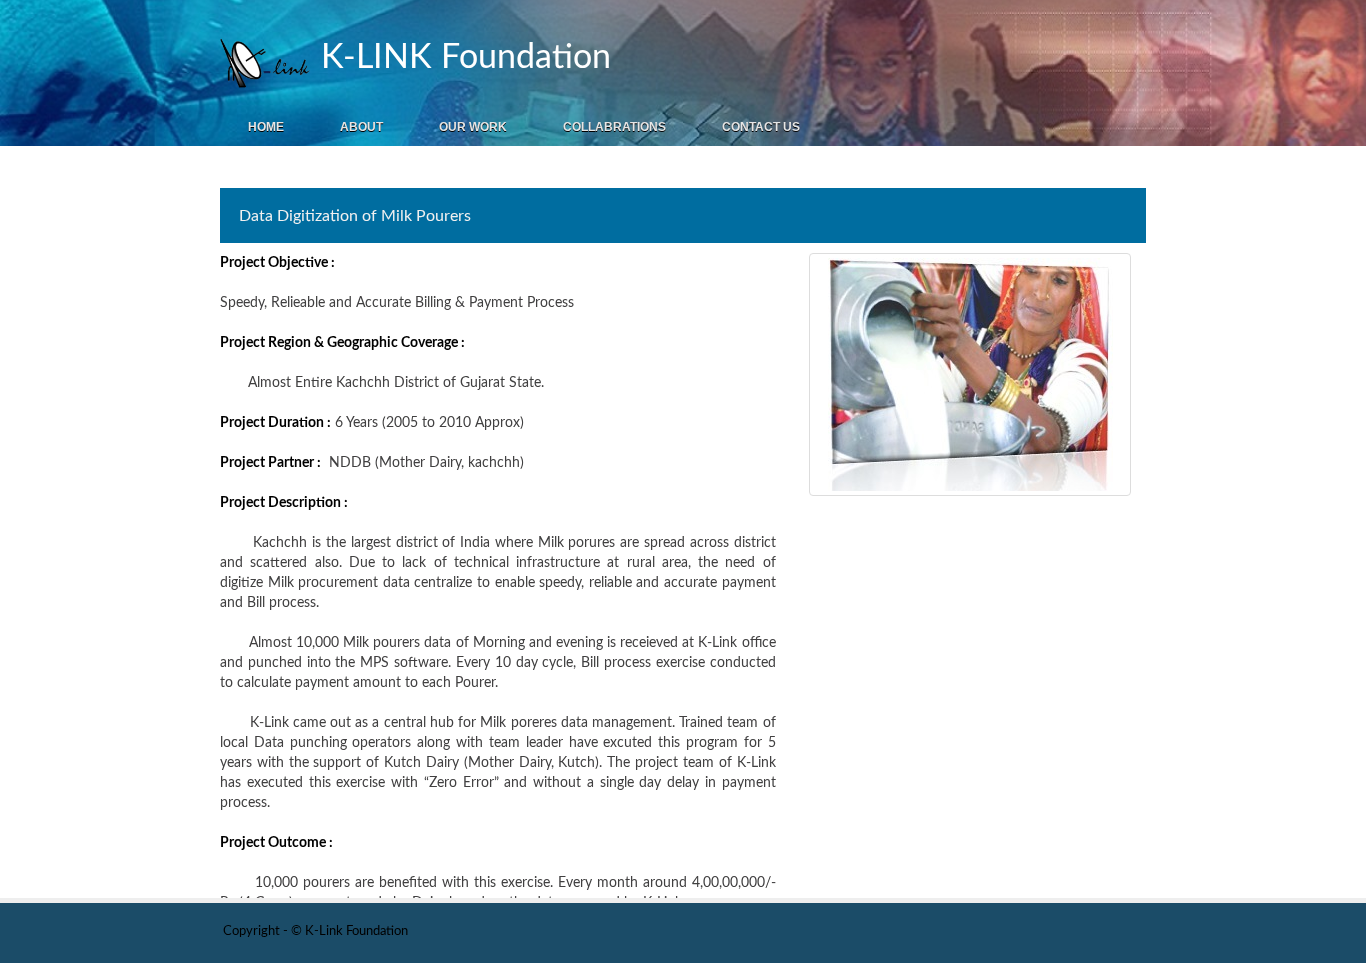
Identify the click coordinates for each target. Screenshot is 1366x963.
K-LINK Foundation (461, 58)
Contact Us (761, 127)
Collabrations (614, 127)
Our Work (473, 127)
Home (266, 127)
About (361, 127)
